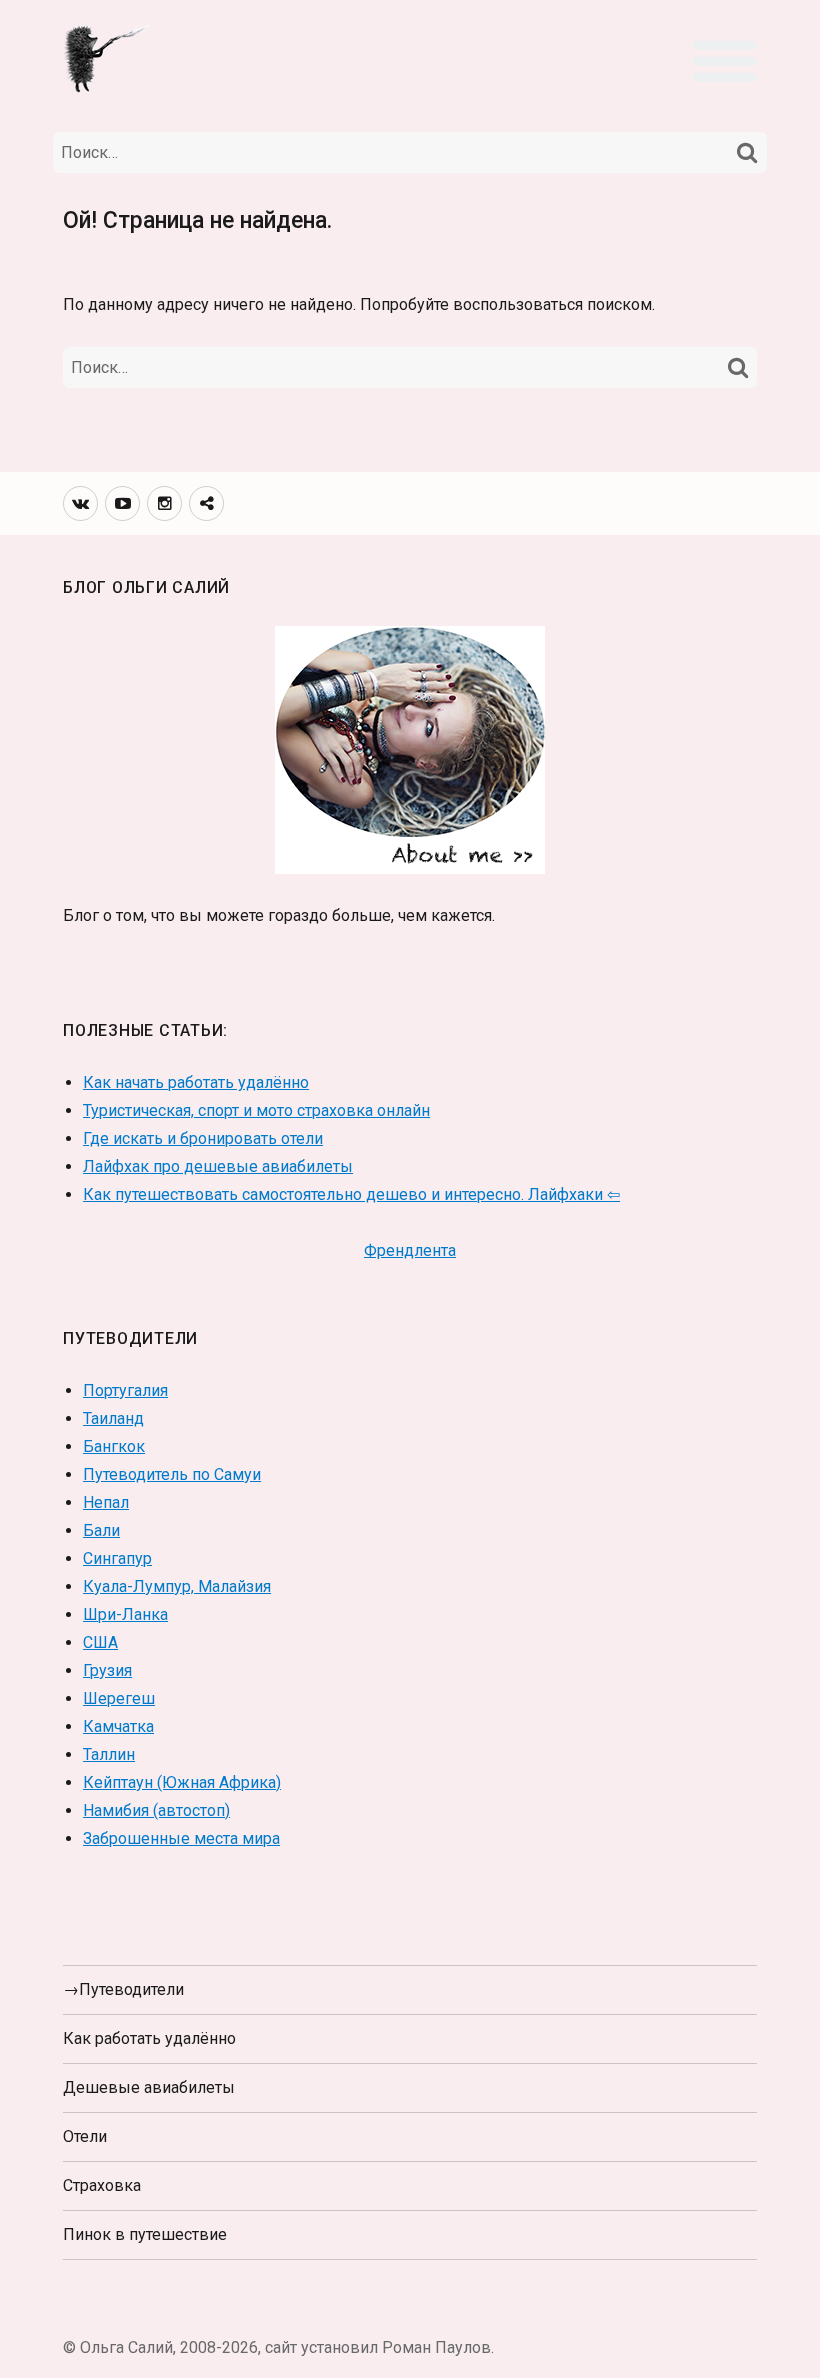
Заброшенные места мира (181, 1838)
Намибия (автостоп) (156, 1810)
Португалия (125, 1390)
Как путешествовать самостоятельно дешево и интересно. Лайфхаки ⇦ (351, 1194)
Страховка (102, 2185)
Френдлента (410, 1250)
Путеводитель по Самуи (172, 1474)
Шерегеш (119, 1698)
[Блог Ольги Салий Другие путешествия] (108, 56)
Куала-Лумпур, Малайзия (177, 1586)
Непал (106, 1502)
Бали (101, 1530)
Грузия (107, 1670)
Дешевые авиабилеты (149, 2087)
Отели (85, 2136)
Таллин (109, 1754)
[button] (725, 61)
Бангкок (114, 1446)
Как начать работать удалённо (196, 1082)
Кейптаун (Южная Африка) (182, 1782)
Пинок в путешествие (145, 2234)
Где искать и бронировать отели (203, 1138)
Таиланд (113, 1418)
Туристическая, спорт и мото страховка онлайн (256, 1110)
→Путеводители (123, 1989)
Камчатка (118, 1726)
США (100, 1642)
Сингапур (117, 1558)
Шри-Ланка (125, 1614)
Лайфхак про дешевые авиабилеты (218, 1166)
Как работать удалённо (149, 2038)
